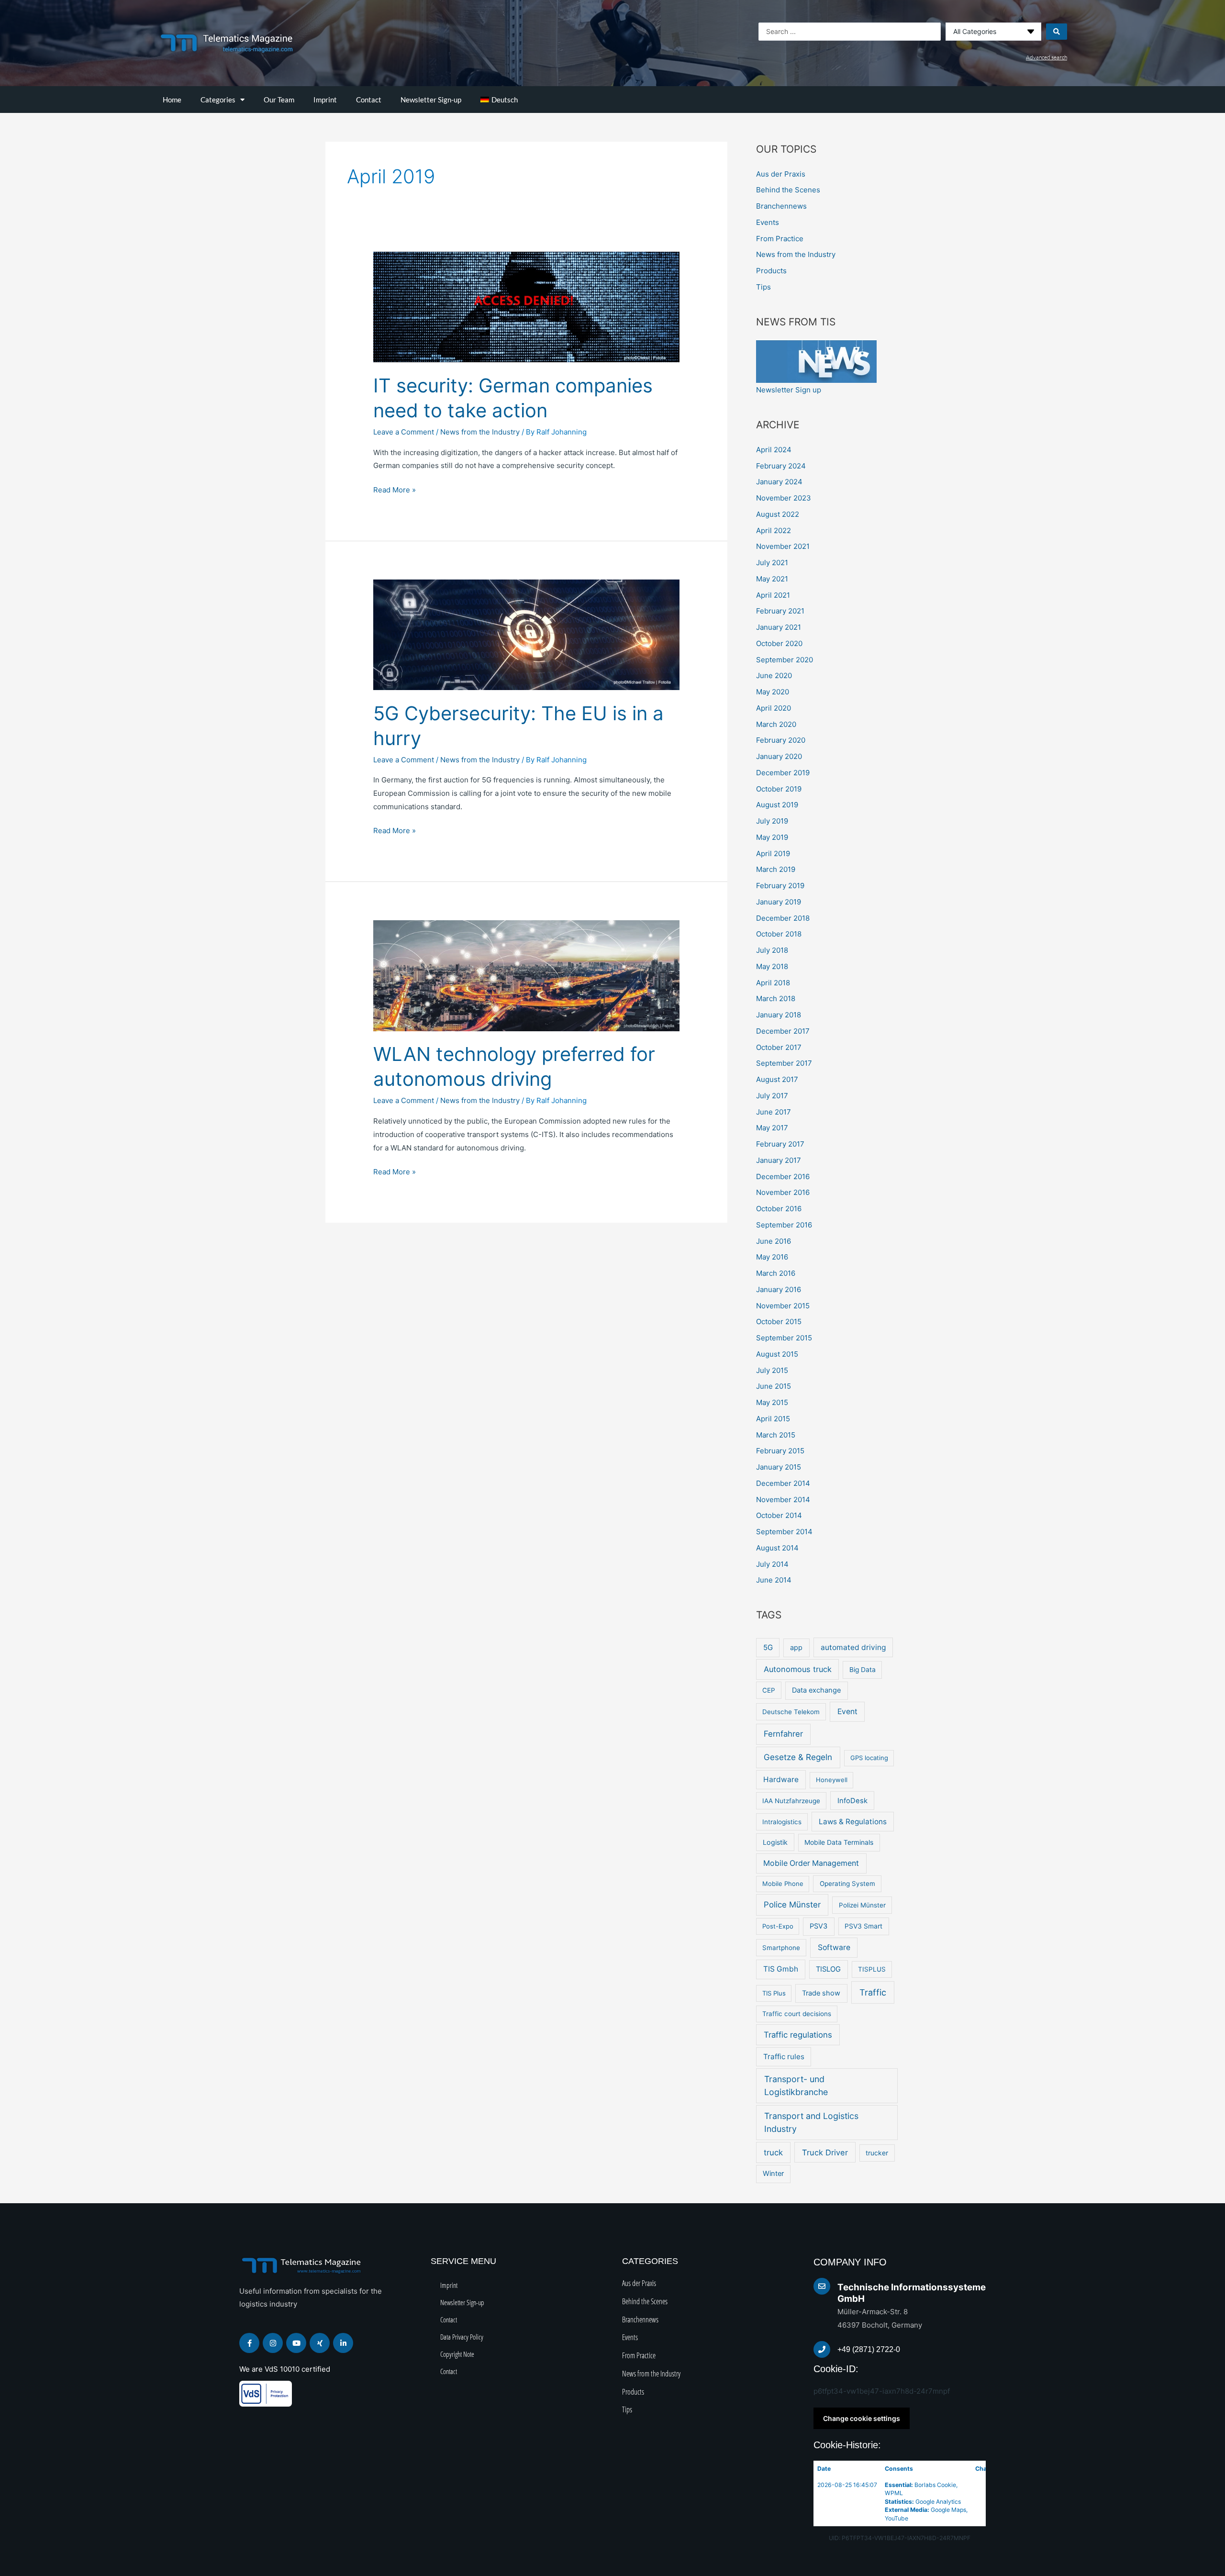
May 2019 (772, 837)
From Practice (780, 239)
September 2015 (784, 1338)
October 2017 (779, 1047)
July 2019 (772, 821)
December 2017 (783, 1031)
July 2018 (772, 950)
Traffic (873, 1992)
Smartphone (781, 1948)
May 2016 (772, 1257)
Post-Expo (778, 1926)
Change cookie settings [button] (862, 2418)
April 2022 (774, 530)
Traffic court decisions (797, 2014)
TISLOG (828, 1969)
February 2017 (780, 1144)
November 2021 (783, 546)
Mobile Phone (783, 1884)
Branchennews (781, 206)
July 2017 (772, 1096)
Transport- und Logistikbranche (796, 2085)
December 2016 (783, 1176)
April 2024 (774, 450)
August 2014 (777, 1548)
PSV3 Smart (863, 1926)
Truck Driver (825, 2152)
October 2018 (779, 934)
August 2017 (777, 1079)
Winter (773, 2174)
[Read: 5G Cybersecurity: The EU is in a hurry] (526, 634)
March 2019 (776, 869)
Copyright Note (457, 2354)
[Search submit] (1057, 32)
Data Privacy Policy (462, 2337)
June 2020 (774, 675)
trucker (877, 2153)
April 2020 (774, 708)
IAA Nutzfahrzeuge (791, 1801)
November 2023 (784, 498)
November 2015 (783, 1306)
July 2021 (772, 563)
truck (773, 2152)
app (796, 1648)
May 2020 (773, 692)
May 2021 (772, 579)
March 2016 (776, 1273)
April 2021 (773, 595)
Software (834, 1947)
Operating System (847, 1884)
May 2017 (772, 1128)
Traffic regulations (798, 2035)
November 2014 (783, 1500)
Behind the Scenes (788, 190)
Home (172, 100)
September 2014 (784, 1532)
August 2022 (778, 514)
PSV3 (819, 1926)
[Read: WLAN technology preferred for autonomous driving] (526, 975)
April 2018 (773, 983)
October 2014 (779, 1515)
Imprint (325, 100)
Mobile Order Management (811, 1863)
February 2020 (781, 740)
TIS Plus (774, 1993)
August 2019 (777, 805)
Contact (369, 100)
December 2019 (783, 773)
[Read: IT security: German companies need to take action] (526, 307)
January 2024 (779, 482)
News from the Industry (480, 432)
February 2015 (780, 1451)
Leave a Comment (404, 432)
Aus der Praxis (781, 174)
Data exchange (816, 1690)
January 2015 (779, 1467)
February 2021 (780, 611)
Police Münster (792, 1905)
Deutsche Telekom (791, 1712)
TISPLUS (872, 1969)
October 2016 (779, 1209)
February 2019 (780, 886)
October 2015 (779, 1321)
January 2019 (779, 902)
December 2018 (783, 918)
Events (768, 222)
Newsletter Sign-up (431, 100)
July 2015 (772, 1370)
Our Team (279, 100)
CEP (769, 1690)
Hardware (781, 1779)
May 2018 (772, 966)
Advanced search (1047, 57)
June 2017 (774, 1112)
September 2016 (784, 1225)
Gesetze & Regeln (798, 1757)
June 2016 (774, 1241)
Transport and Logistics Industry (811, 2122)
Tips (763, 287)
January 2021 (779, 627)
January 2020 (779, 756)
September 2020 (785, 660)
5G (768, 1647)
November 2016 (783, 1192)
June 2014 (774, 1580)
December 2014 (783, 1483)
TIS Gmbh (781, 1969)
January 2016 (779, 1289)
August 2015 (777, 1354)
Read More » (395, 489)
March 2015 (776, 1435)
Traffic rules (784, 2057)
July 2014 (772, 1564)
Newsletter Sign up (789, 390)
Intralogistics (782, 1822)
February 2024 (781, 466)
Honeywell (832, 1780)
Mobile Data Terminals (839, 1842)
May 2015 (772, 1402)
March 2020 (776, 724)
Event (847, 1712)
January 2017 (779, 1160)
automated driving (853, 1647)
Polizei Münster (862, 1905)
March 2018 (776, 998)
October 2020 (779, 643)
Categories (218, 100)
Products (771, 271)
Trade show (821, 1993)
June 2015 (774, 1386)
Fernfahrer (783, 1734)
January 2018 (779, 1015)
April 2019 (773, 853)
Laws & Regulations (853, 1822)
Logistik (775, 1842)
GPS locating (869, 1758)
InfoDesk (852, 1801)
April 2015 (773, 1419)
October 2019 (779, 789)
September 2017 (784, 1063)
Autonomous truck (798, 1669)
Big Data (863, 1670)
